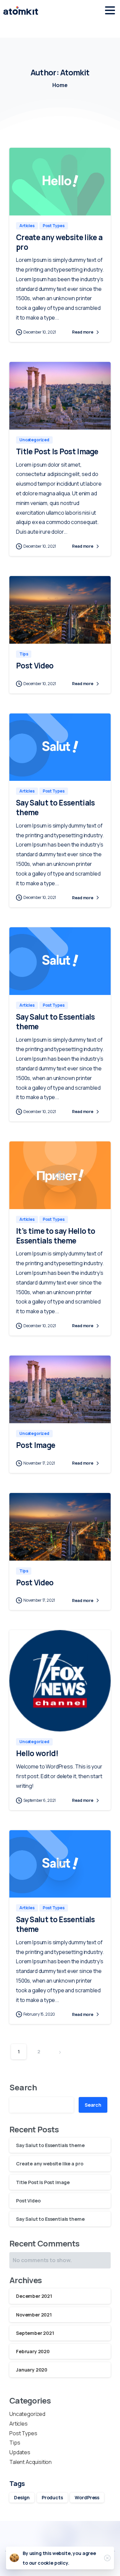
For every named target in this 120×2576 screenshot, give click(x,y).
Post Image (35, 1445)
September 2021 (35, 2333)
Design (22, 2497)
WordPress (87, 2497)
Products (52, 2497)
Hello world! (37, 1753)
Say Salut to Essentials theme (55, 808)
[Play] (60, 1175)
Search (23, 2087)
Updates (20, 2452)
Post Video (35, 666)
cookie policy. (53, 2563)
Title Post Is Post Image (57, 451)
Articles (18, 2424)
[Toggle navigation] (110, 10)
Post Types (23, 2433)
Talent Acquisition (30, 2462)
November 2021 (34, 2315)
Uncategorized (27, 2414)
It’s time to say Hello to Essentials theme (55, 1236)
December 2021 (34, 2296)
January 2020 (32, 2370)
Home (60, 85)
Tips (15, 2443)
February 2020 (33, 2351)
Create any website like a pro (59, 242)
